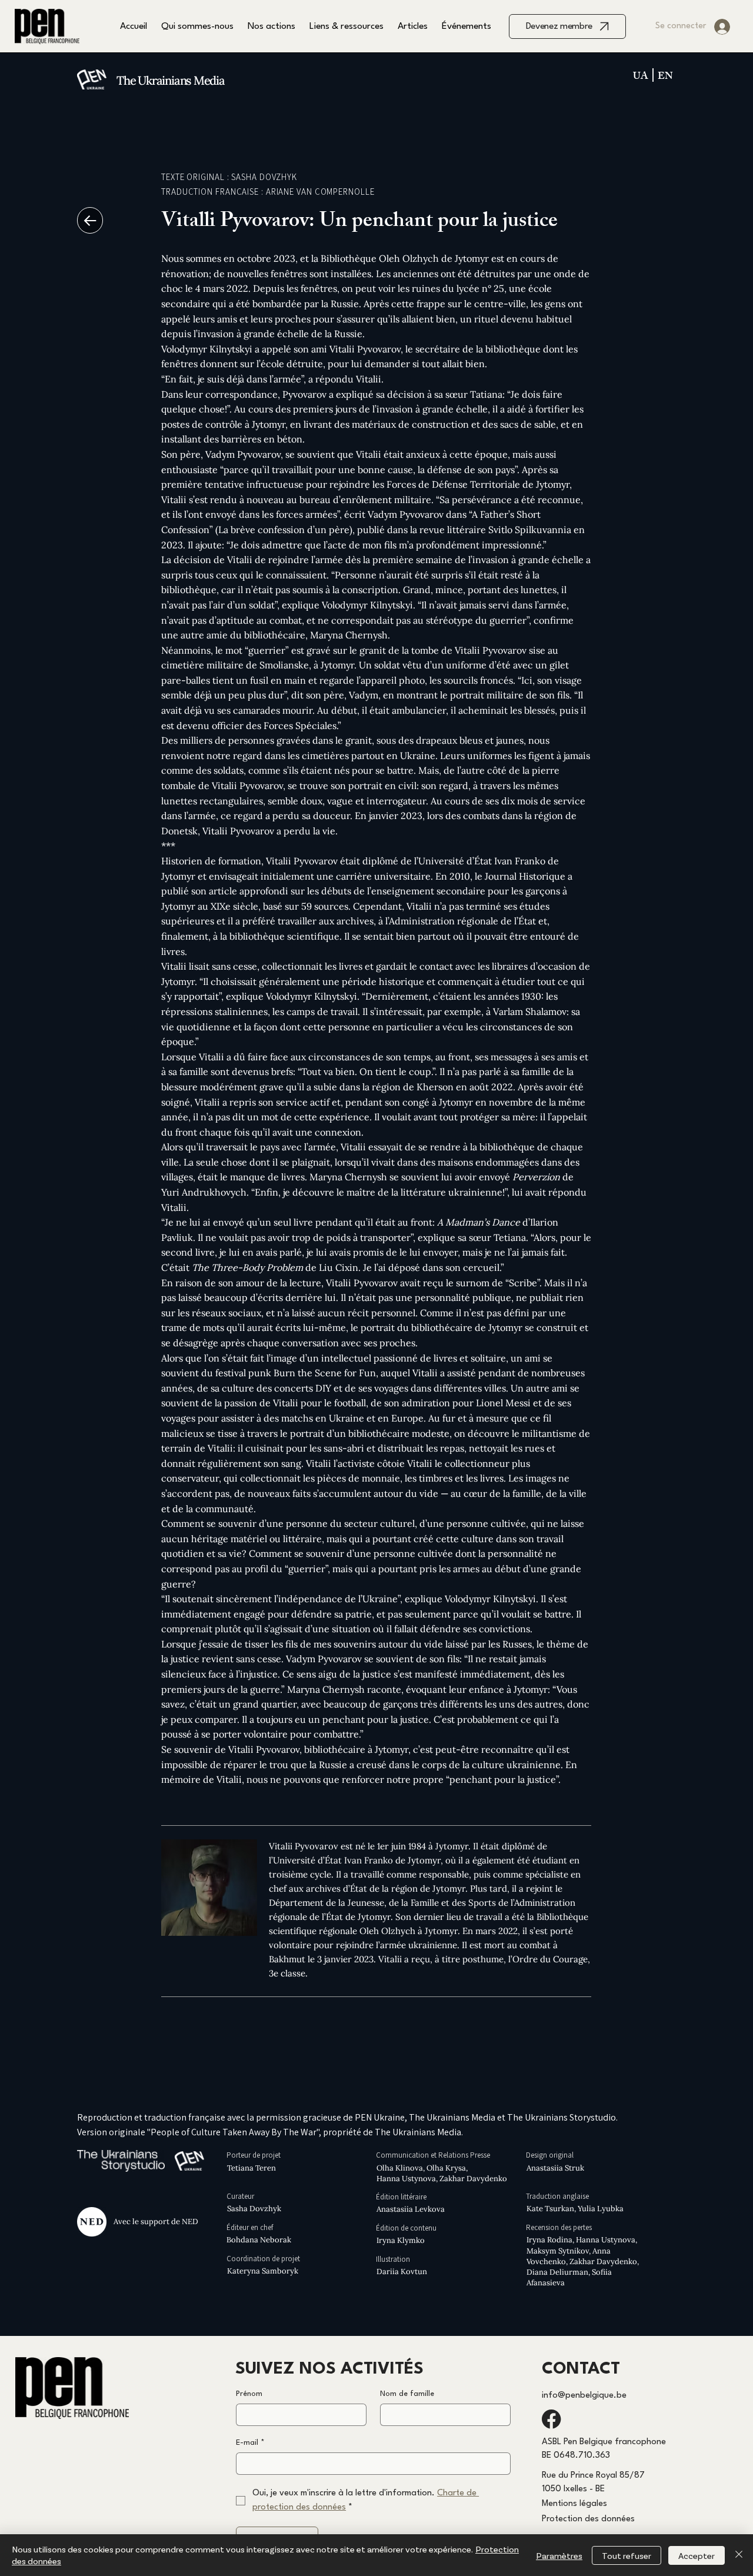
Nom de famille (407, 2394)
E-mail (250, 2443)
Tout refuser (627, 2555)
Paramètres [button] (559, 2555)
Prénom (249, 2394)
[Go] (90, 220)
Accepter (697, 2555)
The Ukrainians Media (171, 81)
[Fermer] (739, 2555)
